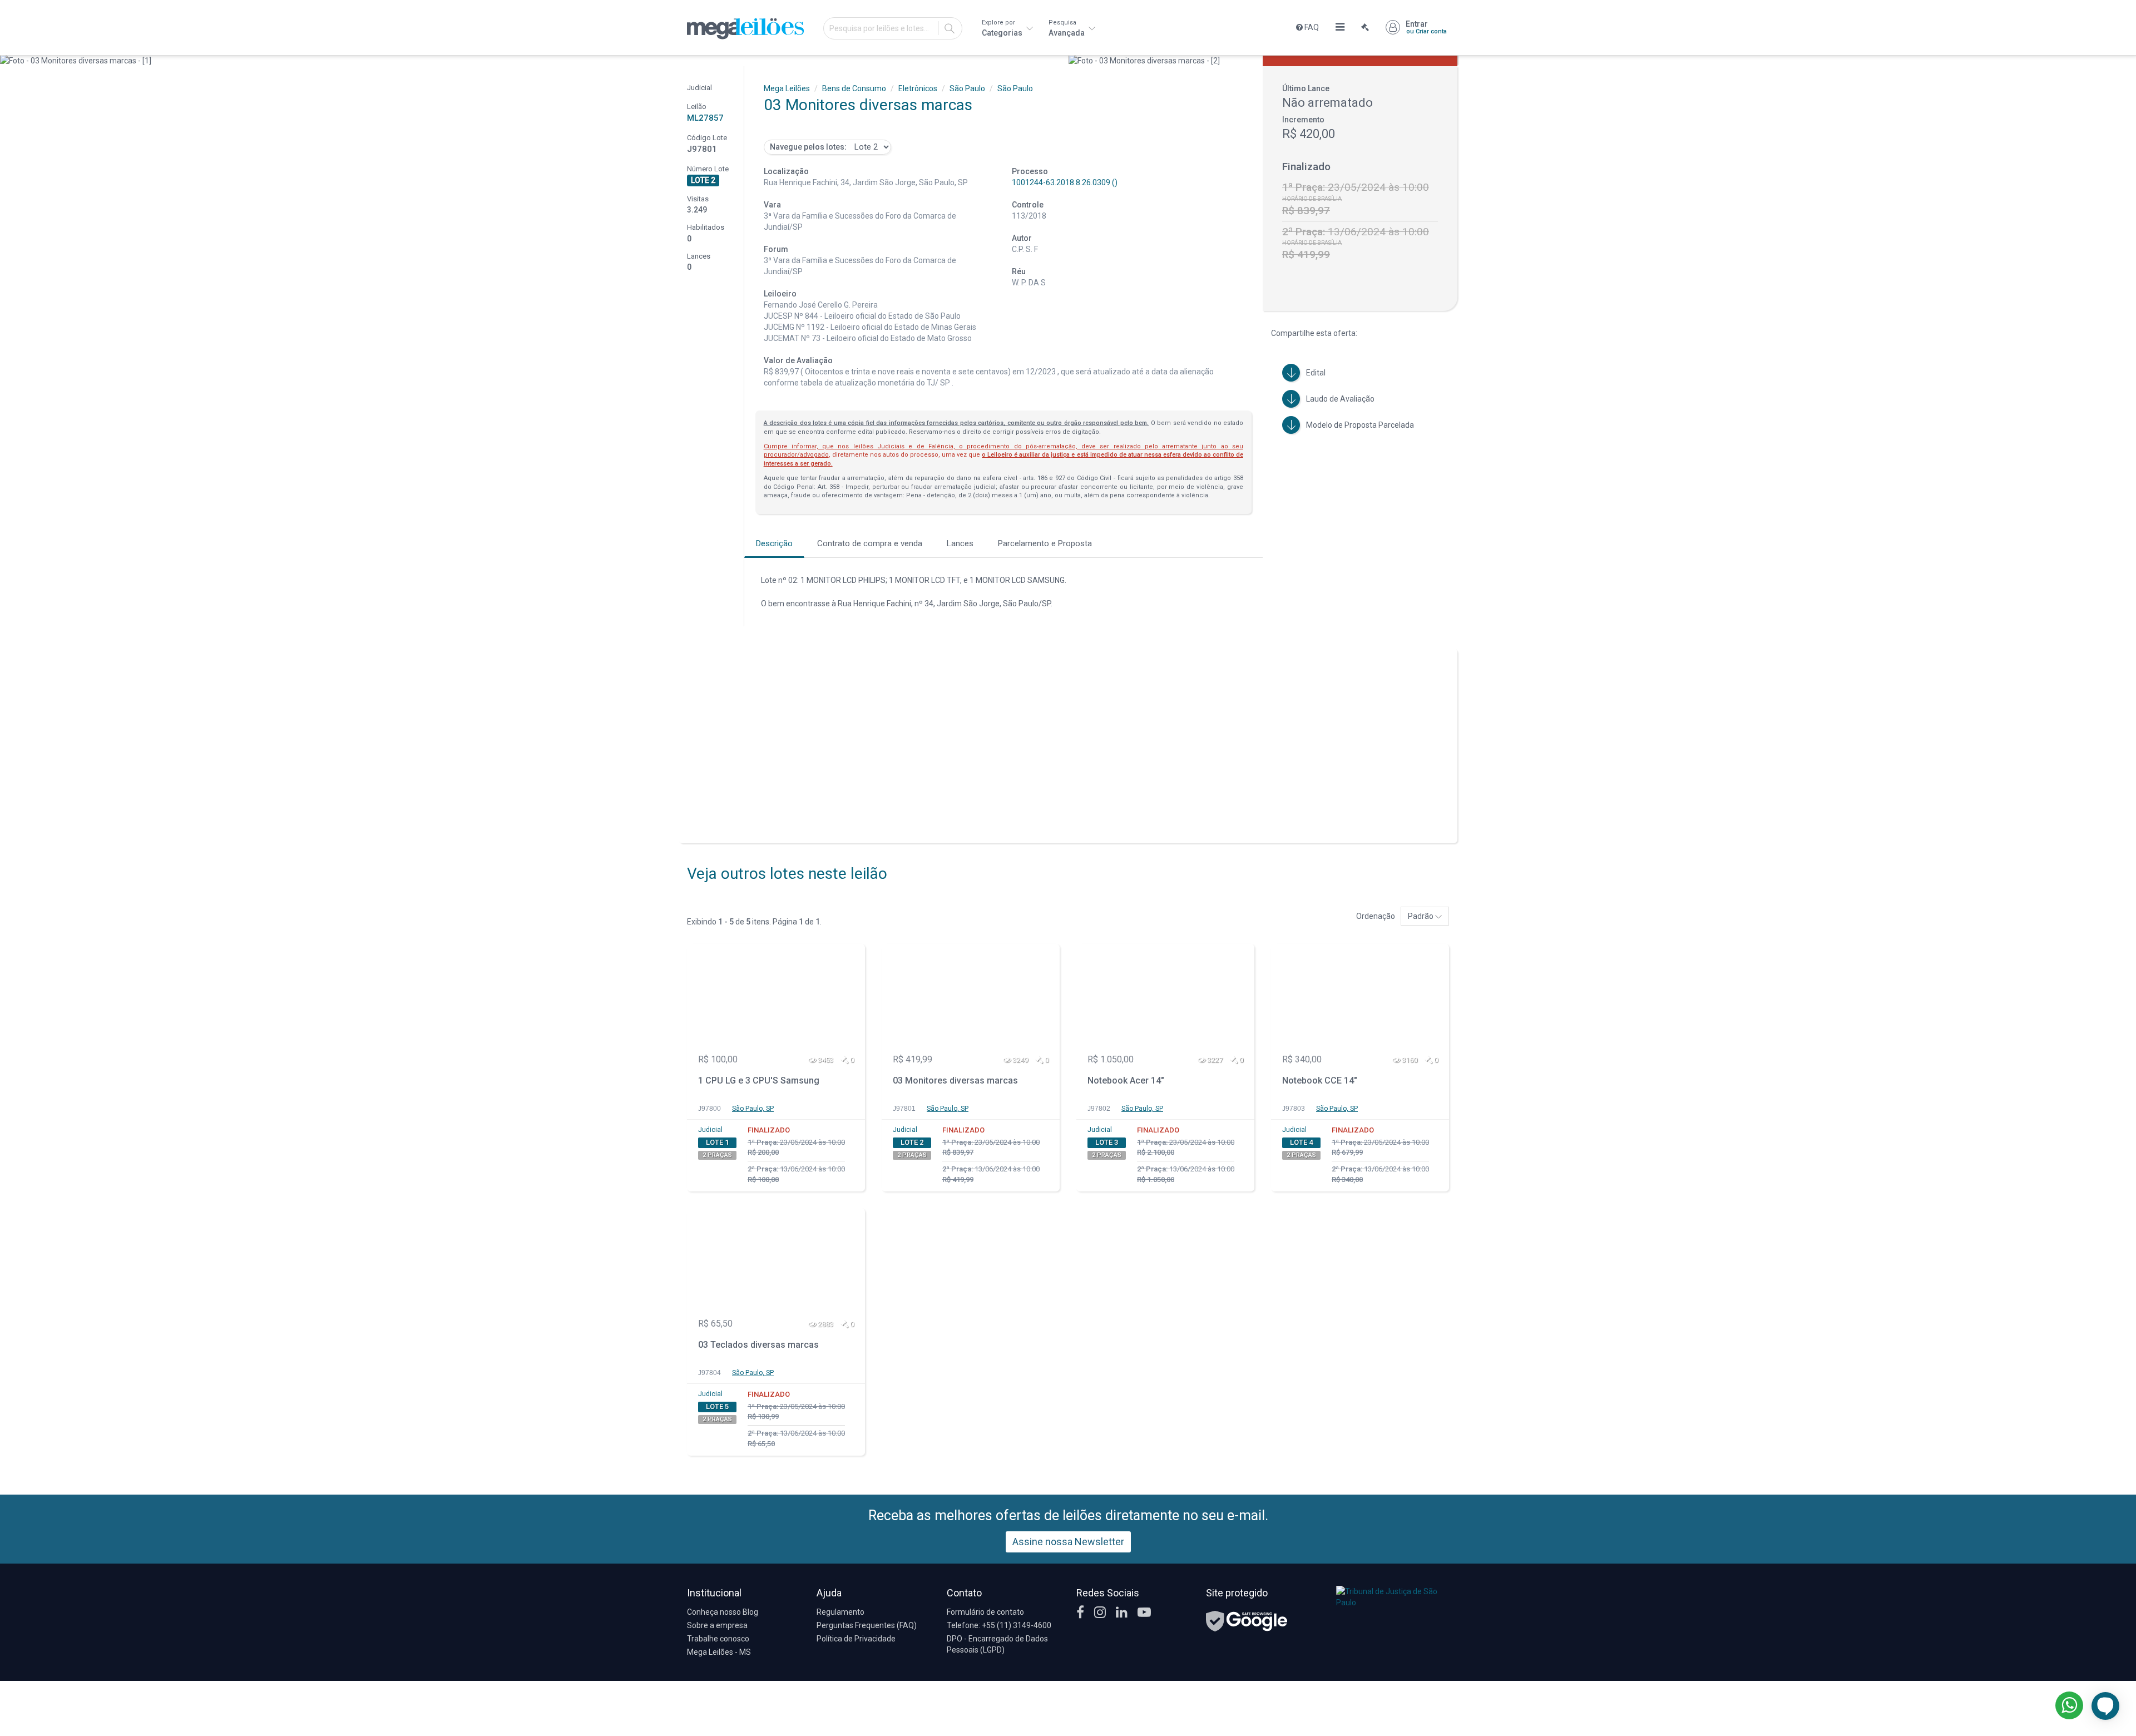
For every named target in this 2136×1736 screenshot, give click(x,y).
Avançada (1067, 28)
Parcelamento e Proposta (1045, 543)
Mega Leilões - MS (719, 1652)
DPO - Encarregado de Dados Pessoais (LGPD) (997, 1644)
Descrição (774, 543)
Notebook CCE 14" (1320, 1080)
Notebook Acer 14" (1126, 1080)
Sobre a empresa (717, 1625)
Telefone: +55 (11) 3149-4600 (999, 1625)
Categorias (1003, 28)
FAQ (1311, 27)
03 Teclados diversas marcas (758, 1345)
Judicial (710, 1130)
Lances (960, 543)
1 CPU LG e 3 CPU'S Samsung (759, 1080)
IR (950, 28)
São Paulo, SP (753, 1109)
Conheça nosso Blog (723, 1612)
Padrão (1421, 916)
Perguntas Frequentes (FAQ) (867, 1625)
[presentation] (10, 61)
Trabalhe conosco (718, 1639)
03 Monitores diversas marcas (955, 1080)
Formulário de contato (985, 1612)
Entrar (1426, 27)
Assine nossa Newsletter (1068, 1542)
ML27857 (705, 118)
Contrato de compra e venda (870, 543)
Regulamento (840, 1612)
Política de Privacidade (856, 1639)
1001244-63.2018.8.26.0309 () (1065, 182)
